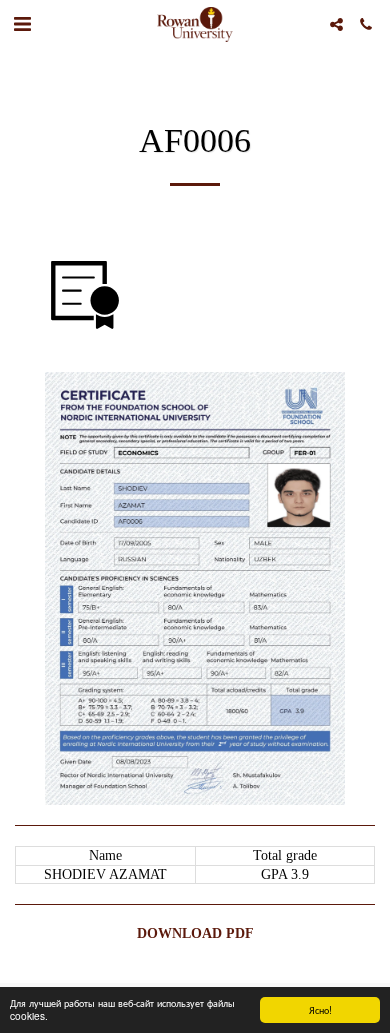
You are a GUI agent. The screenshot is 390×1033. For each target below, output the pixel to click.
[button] (22, 24)
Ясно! (320, 1009)
